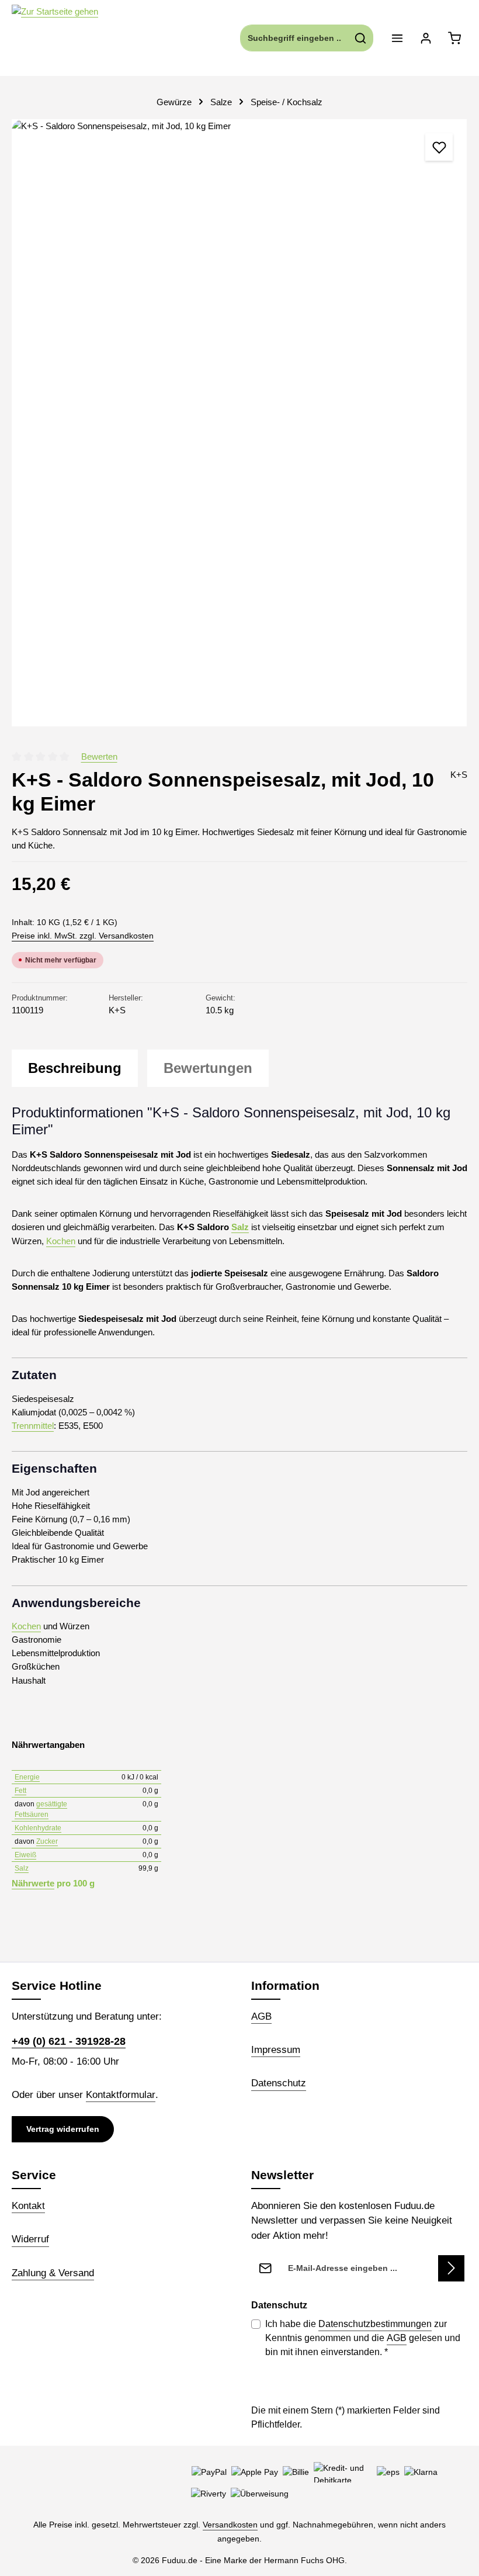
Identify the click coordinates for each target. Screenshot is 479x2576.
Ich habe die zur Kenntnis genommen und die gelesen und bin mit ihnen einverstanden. (363, 2338)
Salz (240, 1227)
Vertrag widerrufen (63, 2129)
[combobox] (294, 38)
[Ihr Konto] (426, 38)
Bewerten (99, 756)
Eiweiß (25, 1855)
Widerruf (30, 2239)
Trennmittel (33, 1426)
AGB (261, 2016)
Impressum (276, 2050)
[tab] (75, 1068)
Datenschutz (279, 2083)
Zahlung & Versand (53, 2273)
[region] (239, 423)
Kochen (61, 1241)
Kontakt (28, 2206)
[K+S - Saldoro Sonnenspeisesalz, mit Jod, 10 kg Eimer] (239, 423)
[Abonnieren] (451, 2268)
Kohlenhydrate (38, 1828)
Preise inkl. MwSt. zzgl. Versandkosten (83, 936)
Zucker (47, 1841)
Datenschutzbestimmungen (375, 2324)
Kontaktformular (121, 2095)
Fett (20, 1791)
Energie (27, 1777)
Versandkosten (230, 2525)
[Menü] (397, 38)
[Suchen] (361, 38)
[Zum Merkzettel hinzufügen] (439, 147)
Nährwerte (33, 1883)
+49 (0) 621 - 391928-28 (69, 2041)
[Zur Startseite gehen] (55, 38)
